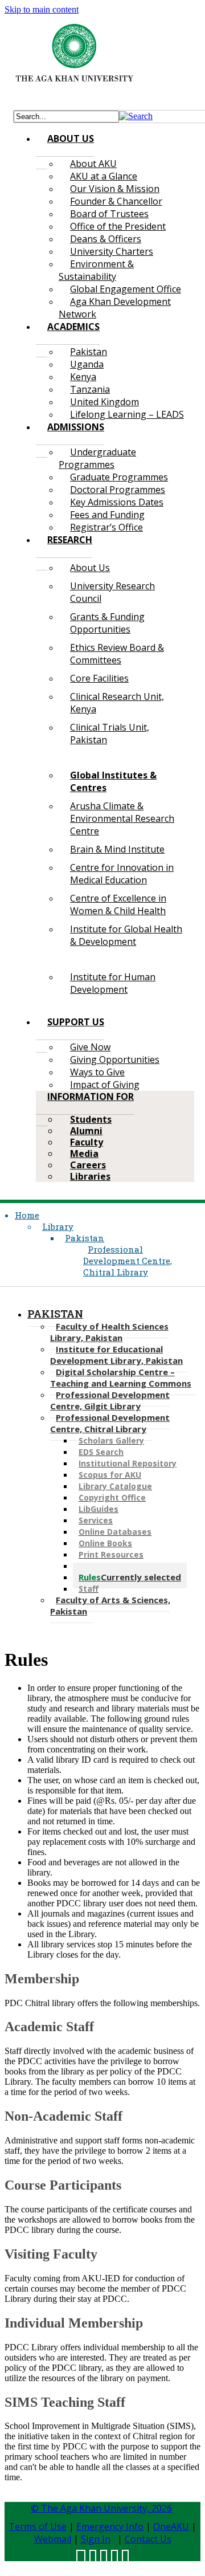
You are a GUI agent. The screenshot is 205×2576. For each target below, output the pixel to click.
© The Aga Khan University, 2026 (101, 2508)
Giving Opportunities (115, 1059)
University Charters (112, 251)
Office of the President (118, 226)
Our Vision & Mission (115, 189)
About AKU (93, 164)
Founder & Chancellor (116, 201)
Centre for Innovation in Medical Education (122, 874)
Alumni (86, 1131)
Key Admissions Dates (117, 502)
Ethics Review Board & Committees (117, 654)
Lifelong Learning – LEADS (127, 414)
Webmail (53, 2539)
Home (27, 1215)
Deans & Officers (106, 239)
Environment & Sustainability (96, 270)
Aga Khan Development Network (115, 308)
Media (84, 1154)
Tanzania (90, 389)
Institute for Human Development (113, 983)
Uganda (87, 364)
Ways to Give (97, 1072)
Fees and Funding (107, 515)
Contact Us (148, 2539)
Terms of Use (38, 2526)
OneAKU (171, 2526)
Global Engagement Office (126, 289)
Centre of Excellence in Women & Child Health (118, 904)
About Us (90, 568)
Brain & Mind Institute (117, 849)
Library (58, 1226)
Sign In (96, 2539)
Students (91, 1119)
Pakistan (89, 352)
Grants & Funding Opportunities (107, 623)
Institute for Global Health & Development (126, 935)
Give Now (90, 1047)
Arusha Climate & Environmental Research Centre (122, 818)
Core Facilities (99, 678)
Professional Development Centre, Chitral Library (128, 1261)
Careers (88, 1165)
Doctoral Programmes (118, 490)
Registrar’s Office (106, 527)
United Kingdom (104, 402)
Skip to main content (42, 9)
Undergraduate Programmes (97, 458)
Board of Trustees (109, 214)
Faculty (87, 1142)
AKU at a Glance (104, 176)
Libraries (90, 1176)
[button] (136, 116)
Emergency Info (110, 2526)
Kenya (83, 377)
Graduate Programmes (119, 477)
